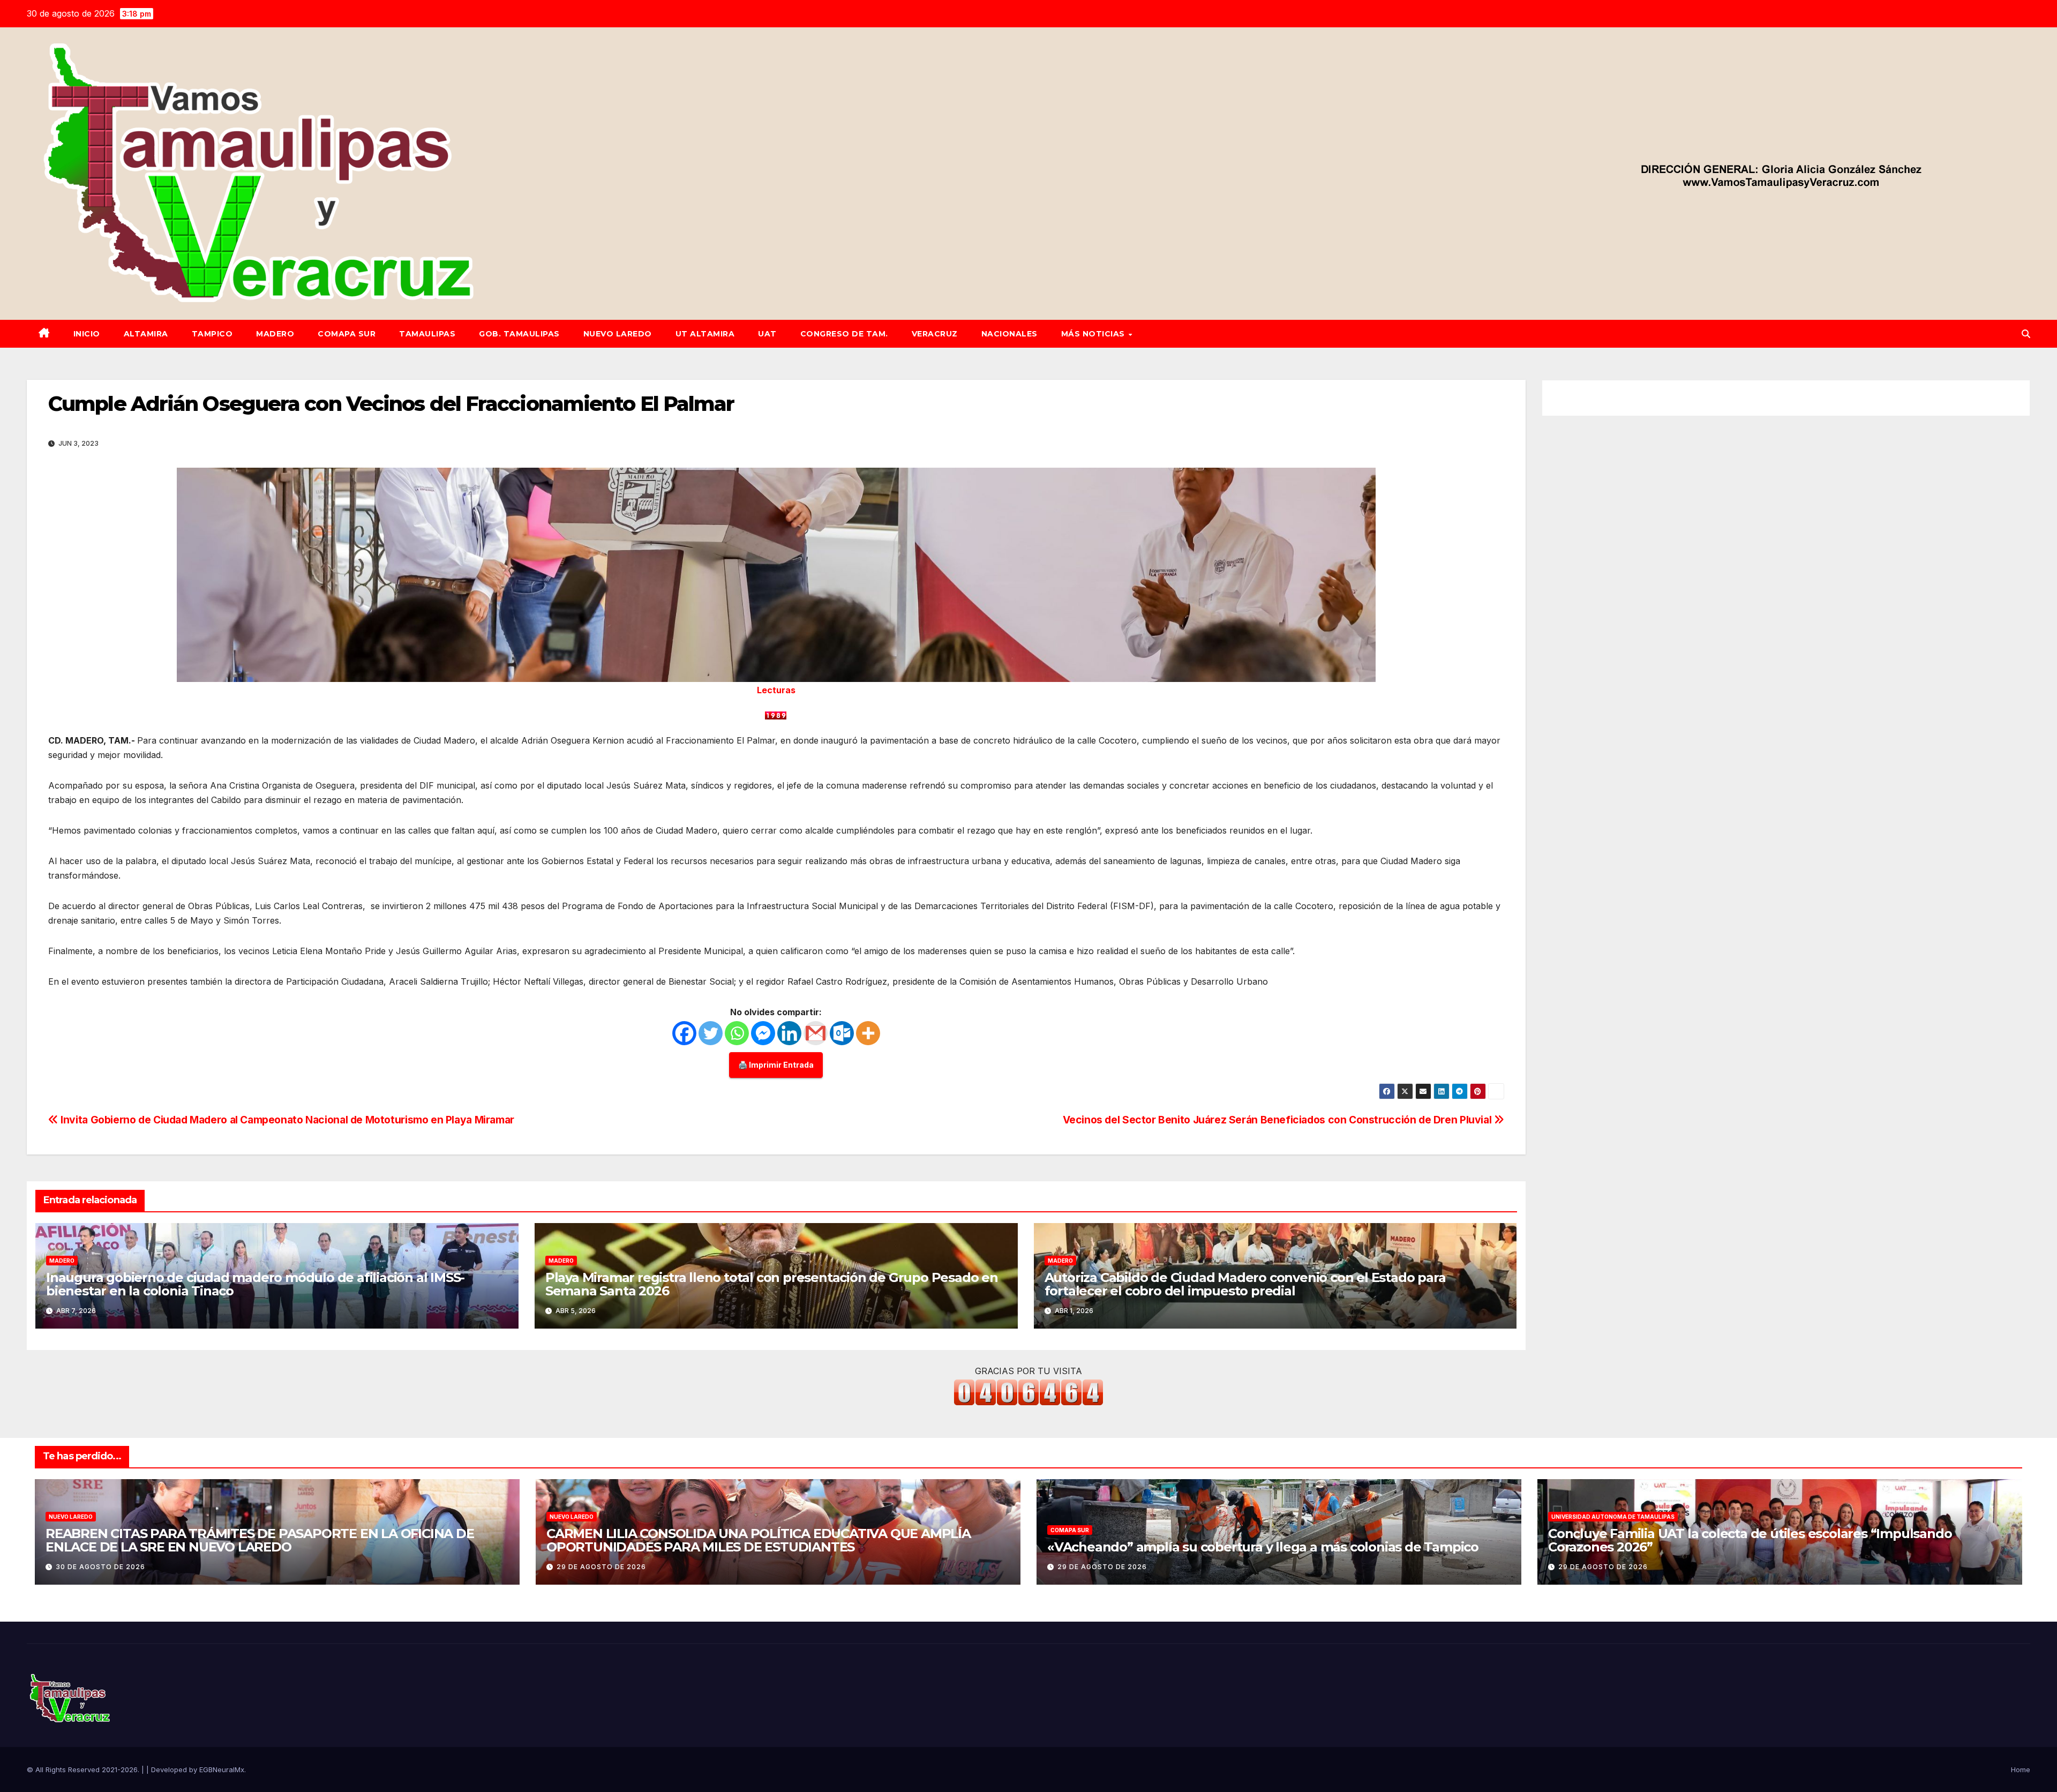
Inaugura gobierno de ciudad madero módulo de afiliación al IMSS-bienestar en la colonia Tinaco (255, 1284)
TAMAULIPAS (427, 334)
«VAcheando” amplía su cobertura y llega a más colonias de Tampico (1263, 1547)
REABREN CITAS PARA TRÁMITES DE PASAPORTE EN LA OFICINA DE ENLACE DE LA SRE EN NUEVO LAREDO (260, 1540)
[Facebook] (684, 1033)
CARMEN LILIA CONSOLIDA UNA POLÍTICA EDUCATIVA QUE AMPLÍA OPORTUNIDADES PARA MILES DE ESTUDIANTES (759, 1540)
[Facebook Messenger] (763, 1033)
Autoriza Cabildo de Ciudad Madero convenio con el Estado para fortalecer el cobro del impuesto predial (1245, 1284)
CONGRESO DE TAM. (844, 334)
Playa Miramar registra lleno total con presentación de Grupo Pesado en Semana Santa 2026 (772, 1284)
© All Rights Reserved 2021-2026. (84, 1769)
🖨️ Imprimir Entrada (776, 1065)
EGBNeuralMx (222, 1769)
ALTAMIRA (146, 334)
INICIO (87, 334)
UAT (767, 334)
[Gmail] (816, 1033)
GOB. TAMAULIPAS (519, 334)
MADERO (275, 334)
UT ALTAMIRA (705, 334)
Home (2021, 1769)
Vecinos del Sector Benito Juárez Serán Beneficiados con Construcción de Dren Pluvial (1278, 1120)
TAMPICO (212, 334)
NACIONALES (1009, 334)
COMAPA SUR (347, 334)
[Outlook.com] (842, 1033)
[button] (2026, 334)
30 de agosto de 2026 (100, 1567)
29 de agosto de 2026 (601, 1567)
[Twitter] (711, 1033)
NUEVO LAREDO (618, 334)
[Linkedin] (789, 1033)
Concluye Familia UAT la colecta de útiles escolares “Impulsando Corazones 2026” (1750, 1540)
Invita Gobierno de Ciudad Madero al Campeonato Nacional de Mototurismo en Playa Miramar (286, 1120)
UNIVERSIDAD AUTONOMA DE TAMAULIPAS (1613, 1517)
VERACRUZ (935, 334)
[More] (868, 1033)
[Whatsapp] (737, 1033)
